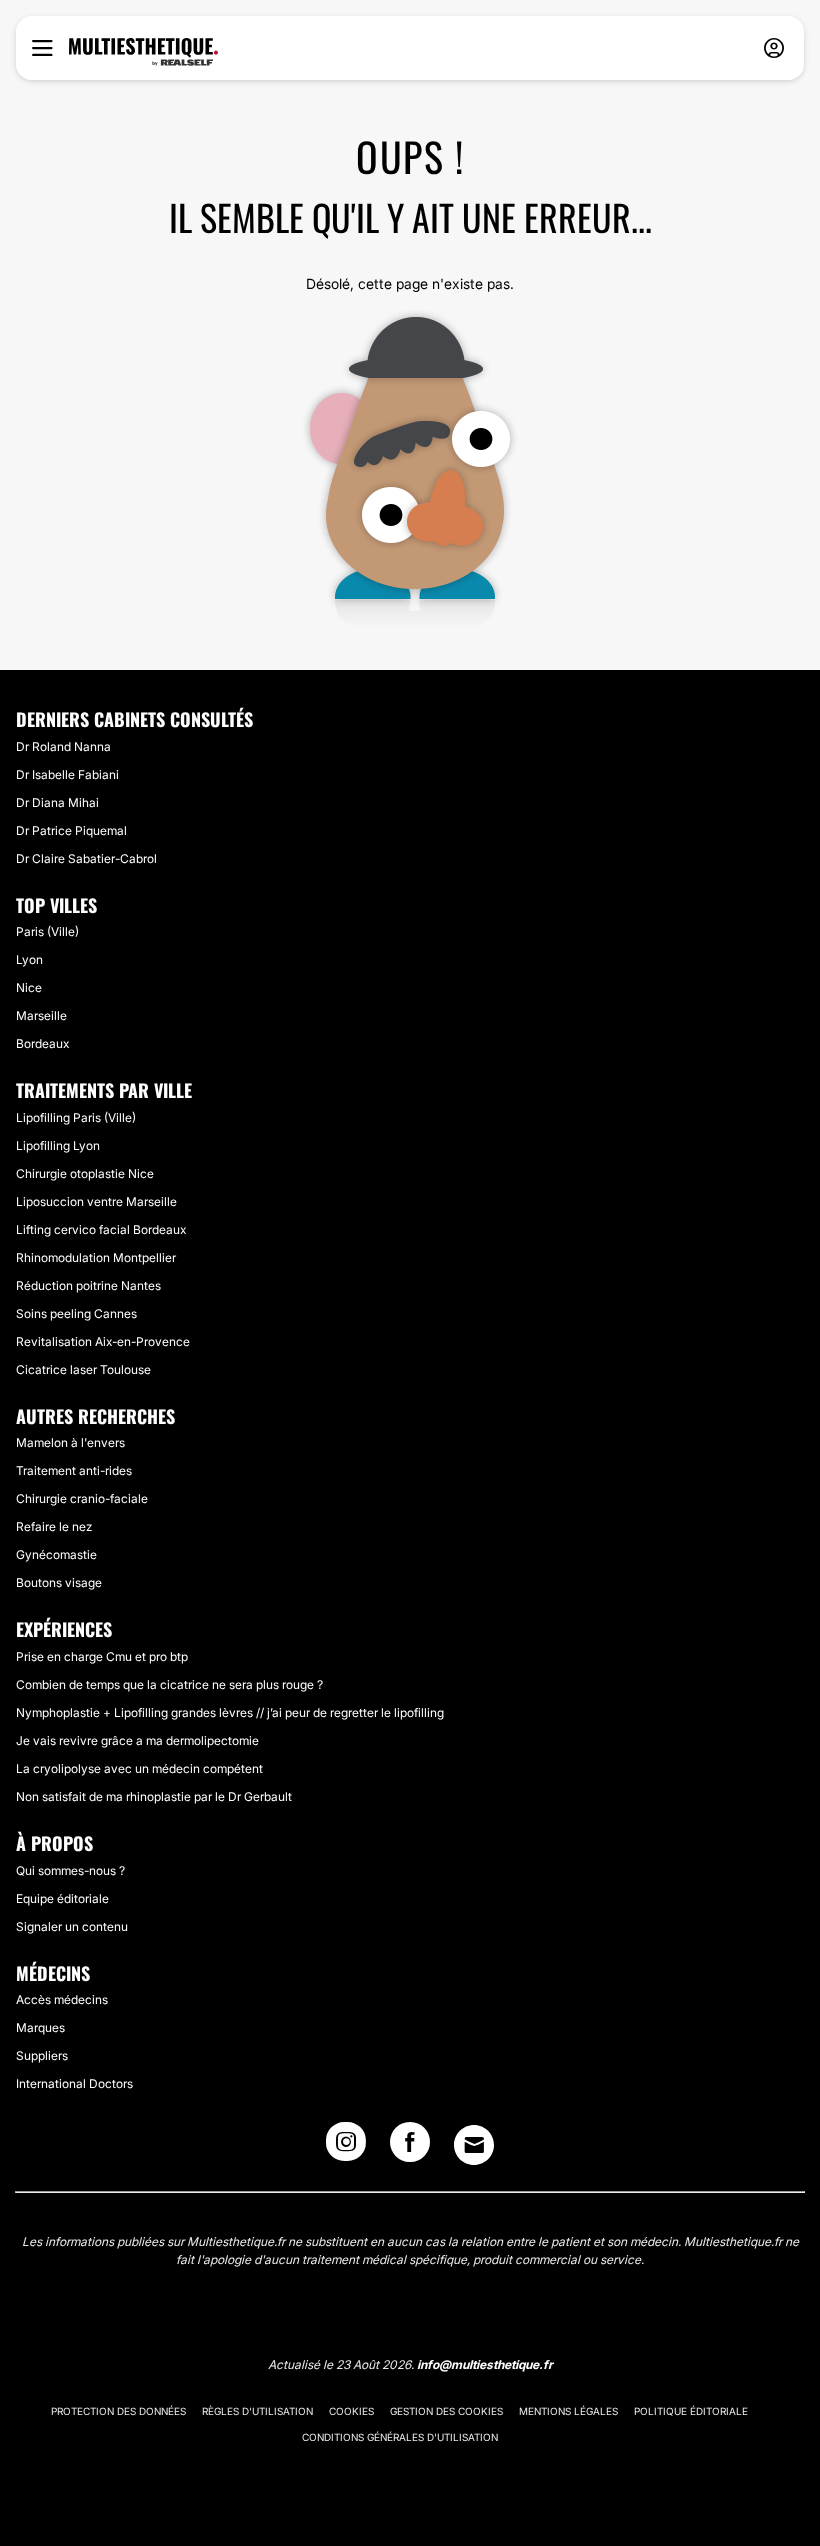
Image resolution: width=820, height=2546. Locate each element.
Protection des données (118, 2411)
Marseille (41, 1015)
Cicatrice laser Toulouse (83, 1369)
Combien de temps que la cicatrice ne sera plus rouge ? (169, 1684)
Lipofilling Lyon (58, 1145)
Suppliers (42, 2055)
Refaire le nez (54, 1526)
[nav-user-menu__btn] (774, 48)
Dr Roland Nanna (63, 746)
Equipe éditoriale (62, 1898)
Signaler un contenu (72, 1926)
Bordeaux (42, 1043)
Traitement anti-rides (74, 1470)
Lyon (29, 959)
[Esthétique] (143, 52)
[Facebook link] (410, 2148)
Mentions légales (568, 2411)
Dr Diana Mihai (57, 802)
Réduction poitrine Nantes (88, 1285)
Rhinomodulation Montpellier (96, 1257)
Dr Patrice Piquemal (71, 830)
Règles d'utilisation (257, 2411)
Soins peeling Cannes (76, 1313)
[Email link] (474, 2145)
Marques (40, 2027)
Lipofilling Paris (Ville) (76, 1117)
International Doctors (74, 2083)
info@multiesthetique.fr (485, 2364)
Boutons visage (59, 1582)
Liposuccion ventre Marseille (96, 1201)
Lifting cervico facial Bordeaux (101, 1229)
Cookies (351, 2411)
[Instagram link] (346, 2148)
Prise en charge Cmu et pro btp (102, 1656)
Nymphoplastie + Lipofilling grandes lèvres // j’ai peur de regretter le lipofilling (230, 1712)
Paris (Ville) (47, 931)
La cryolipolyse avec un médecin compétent (139, 1768)
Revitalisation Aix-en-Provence (103, 1341)
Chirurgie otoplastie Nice (85, 1173)
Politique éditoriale (691, 2411)
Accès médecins (62, 1999)
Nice (29, 987)
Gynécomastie (56, 1554)
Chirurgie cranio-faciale (82, 1498)
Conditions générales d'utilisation (400, 2437)
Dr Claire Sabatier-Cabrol (86, 858)
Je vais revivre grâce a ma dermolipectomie (137, 1740)
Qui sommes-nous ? (70, 1870)
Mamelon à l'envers (70, 1442)
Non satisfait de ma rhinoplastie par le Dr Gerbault (154, 1796)
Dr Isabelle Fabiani (67, 774)
